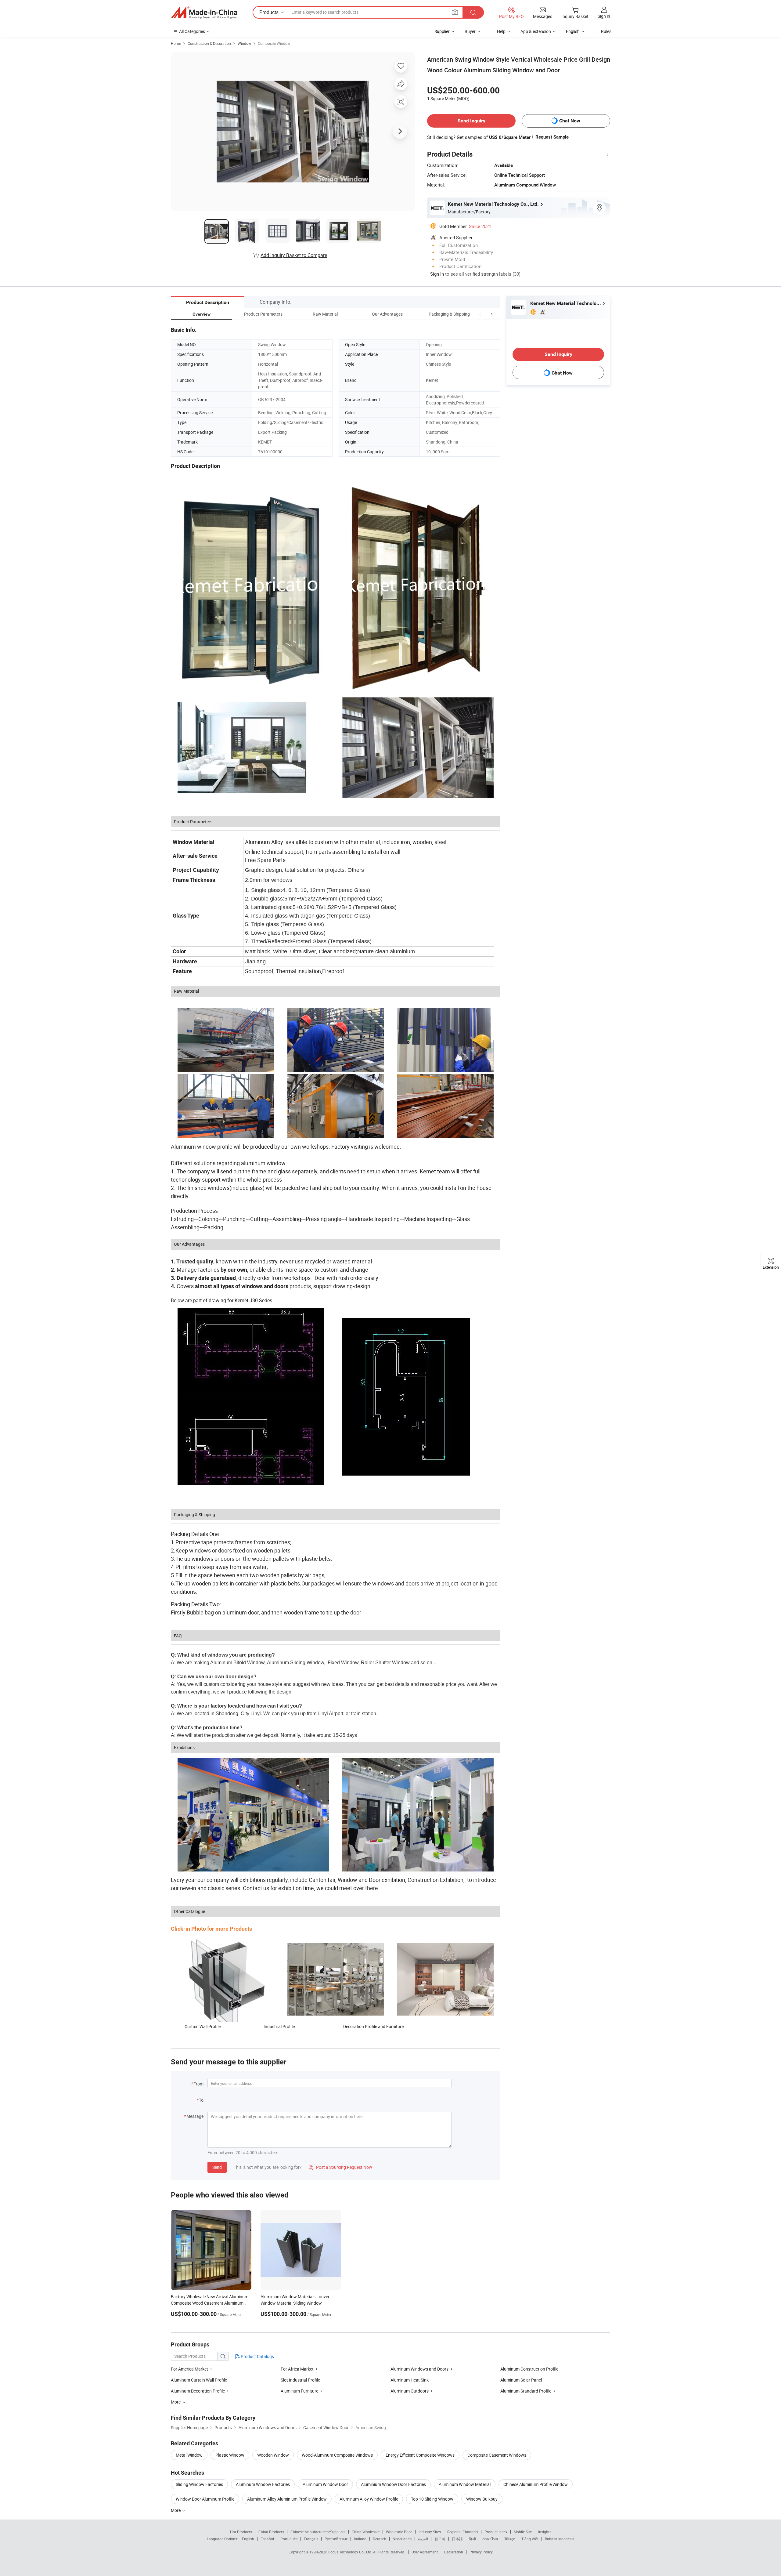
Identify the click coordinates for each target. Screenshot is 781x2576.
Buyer (470, 31)
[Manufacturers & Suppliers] (204, 13)
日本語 (457, 2539)
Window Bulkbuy (482, 2499)
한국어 (440, 2539)
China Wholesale (366, 2532)
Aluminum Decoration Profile (198, 2391)
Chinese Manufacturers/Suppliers (318, 2532)
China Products (271, 2532)
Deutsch (380, 2539)
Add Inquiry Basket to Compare (294, 255)
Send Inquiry (471, 121)
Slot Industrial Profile (300, 2380)
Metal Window (189, 2455)
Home (176, 43)
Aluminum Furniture (299, 2391)
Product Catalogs (257, 2356)
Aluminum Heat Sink (410, 2380)
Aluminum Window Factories (263, 2484)
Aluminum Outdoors (410, 2391)
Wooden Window (273, 2455)
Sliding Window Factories (199, 2484)
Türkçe (510, 2539)
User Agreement (425, 2552)
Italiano (360, 2539)
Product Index (496, 2532)
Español (267, 2539)
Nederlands (402, 2539)
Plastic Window (230, 2455)
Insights (545, 2532)
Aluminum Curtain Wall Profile (199, 2380)
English (248, 2539)
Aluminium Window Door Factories (393, 2484)
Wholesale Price (399, 2532)
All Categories (192, 31)
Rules (606, 31)
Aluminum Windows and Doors (419, 2369)
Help (501, 31)
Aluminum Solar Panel (521, 2380)
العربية (423, 2539)
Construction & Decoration (209, 43)
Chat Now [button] (570, 121)
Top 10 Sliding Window (432, 2499)
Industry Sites (430, 2532)
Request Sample (552, 137)
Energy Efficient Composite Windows (420, 2455)
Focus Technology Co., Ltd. (351, 2552)
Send (217, 2167)
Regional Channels (463, 2532)
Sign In (437, 274)
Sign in (604, 16)
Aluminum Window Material (465, 2484)
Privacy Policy (481, 2552)
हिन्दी (473, 2539)
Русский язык (336, 2539)
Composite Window (274, 43)
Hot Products (241, 2532)
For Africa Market (297, 2369)
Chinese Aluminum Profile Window (536, 2484)
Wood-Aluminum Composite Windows (337, 2455)
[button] (480, 314)
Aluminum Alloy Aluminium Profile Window (287, 2499)
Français (311, 2539)
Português (289, 2539)
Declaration (454, 2552)
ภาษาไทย (490, 2539)
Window (244, 43)
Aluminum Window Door (325, 2484)
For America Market (189, 2369)
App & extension (536, 31)
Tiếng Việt (530, 2539)
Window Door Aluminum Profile (205, 2499)
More (176, 2510)
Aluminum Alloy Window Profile (369, 2499)
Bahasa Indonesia (560, 2539)
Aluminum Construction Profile (529, 2369)
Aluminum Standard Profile (526, 2391)
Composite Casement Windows (497, 2455)
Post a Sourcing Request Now (340, 2167)
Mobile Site (523, 2532)
